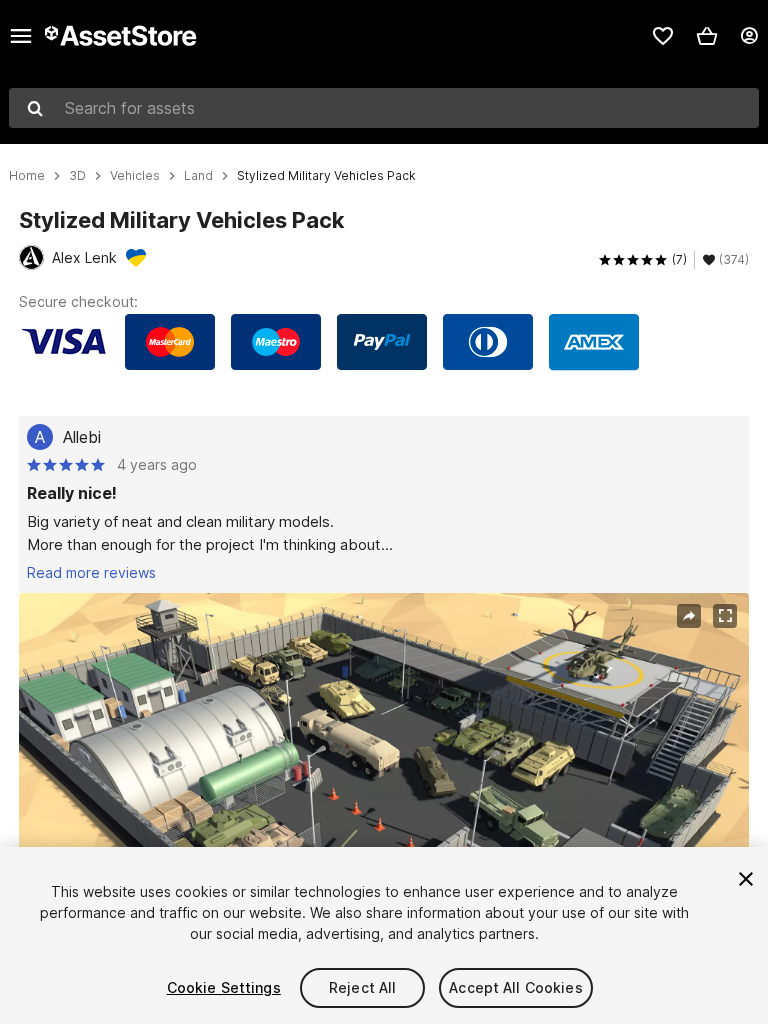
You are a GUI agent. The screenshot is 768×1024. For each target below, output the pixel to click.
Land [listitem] (198, 176)
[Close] (746, 879)
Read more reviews (91, 572)
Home (27, 176)
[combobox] (384, 108)
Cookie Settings (224, 987)
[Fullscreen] (725, 616)
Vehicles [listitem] (135, 176)
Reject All (362, 987)
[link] (663, 36)
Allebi (82, 437)
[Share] (689, 616)
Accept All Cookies (516, 987)
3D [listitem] (77, 176)
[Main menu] (21, 36)
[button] (707, 36)
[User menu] (749, 36)
